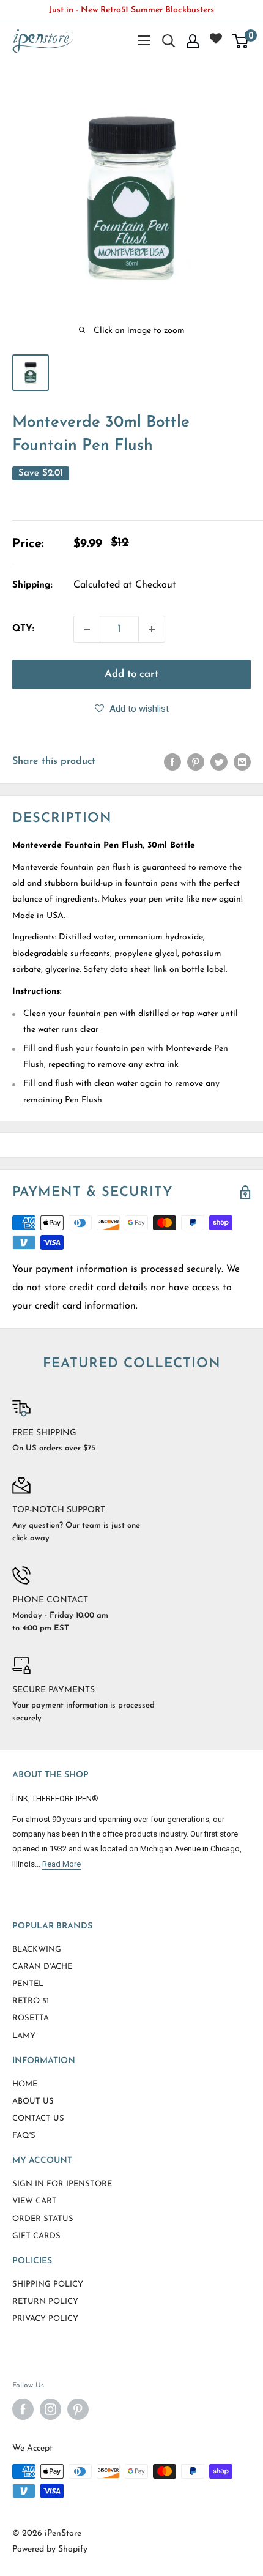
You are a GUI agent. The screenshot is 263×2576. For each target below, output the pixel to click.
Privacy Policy (45, 2319)
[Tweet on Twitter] (219, 762)
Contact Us (38, 2119)
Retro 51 (31, 2001)
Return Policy (45, 2302)
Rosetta (31, 2018)
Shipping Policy (48, 2284)
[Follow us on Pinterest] (78, 2409)
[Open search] (169, 41)
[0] (241, 41)
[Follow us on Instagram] (50, 2409)
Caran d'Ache (42, 1967)
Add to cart (131, 674)
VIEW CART (35, 2201)
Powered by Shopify (50, 2549)
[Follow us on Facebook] (23, 2409)
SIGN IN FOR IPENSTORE (62, 2184)
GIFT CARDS (36, 2236)
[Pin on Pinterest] (196, 762)
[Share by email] (242, 762)
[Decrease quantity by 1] (87, 629)
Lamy (24, 2036)
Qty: (23, 629)
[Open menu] (144, 40)
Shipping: (32, 585)
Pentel (28, 1984)
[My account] (193, 41)
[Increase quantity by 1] (152, 629)
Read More (61, 1864)
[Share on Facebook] (172, 762)
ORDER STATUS (43, 2219)
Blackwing (37, 1950)
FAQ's (24, 2136)
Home (25, 2084)
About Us (33, 2101)
